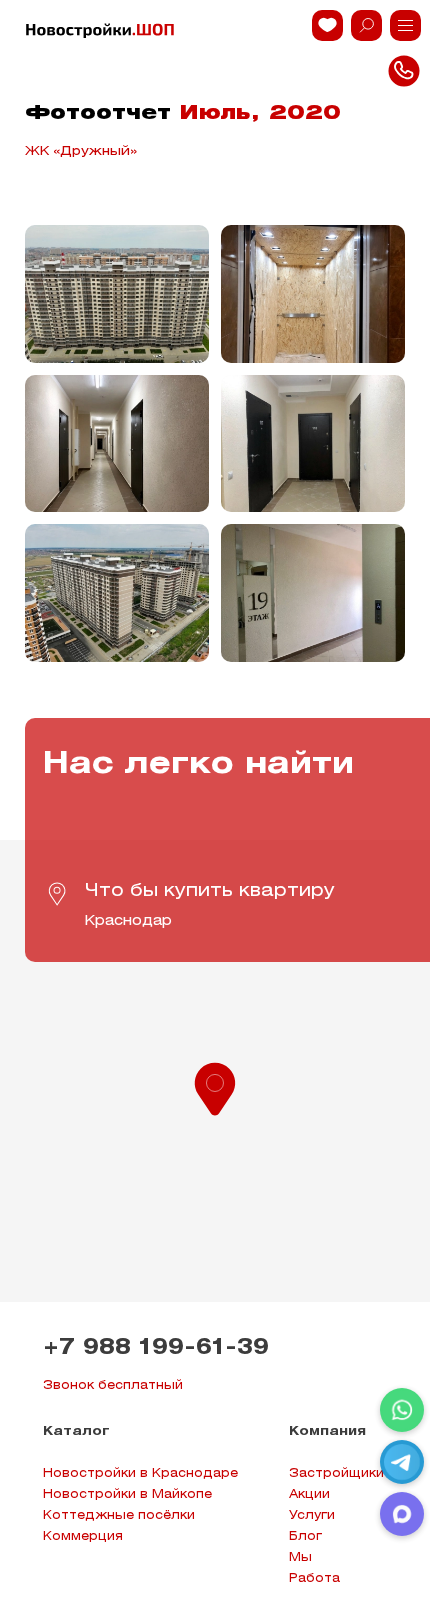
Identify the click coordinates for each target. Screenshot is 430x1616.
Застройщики (336, 1473)
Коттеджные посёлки (119, 1515)
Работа (314, 1578)
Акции (309, 1494)
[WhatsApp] (402, 1410)
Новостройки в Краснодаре (140, 1473)
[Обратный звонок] (405, 25)
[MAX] (402, 1514)
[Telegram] (402, 1462)
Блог (305, 1536)
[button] (215, 1087)
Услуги (312, 1515)
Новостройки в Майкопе (127, 1494)
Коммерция (83, 1536)
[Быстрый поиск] (366, 25)
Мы (300, 1557)
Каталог (76, 1431)
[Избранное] (327, 25)
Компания (327, 1431)
